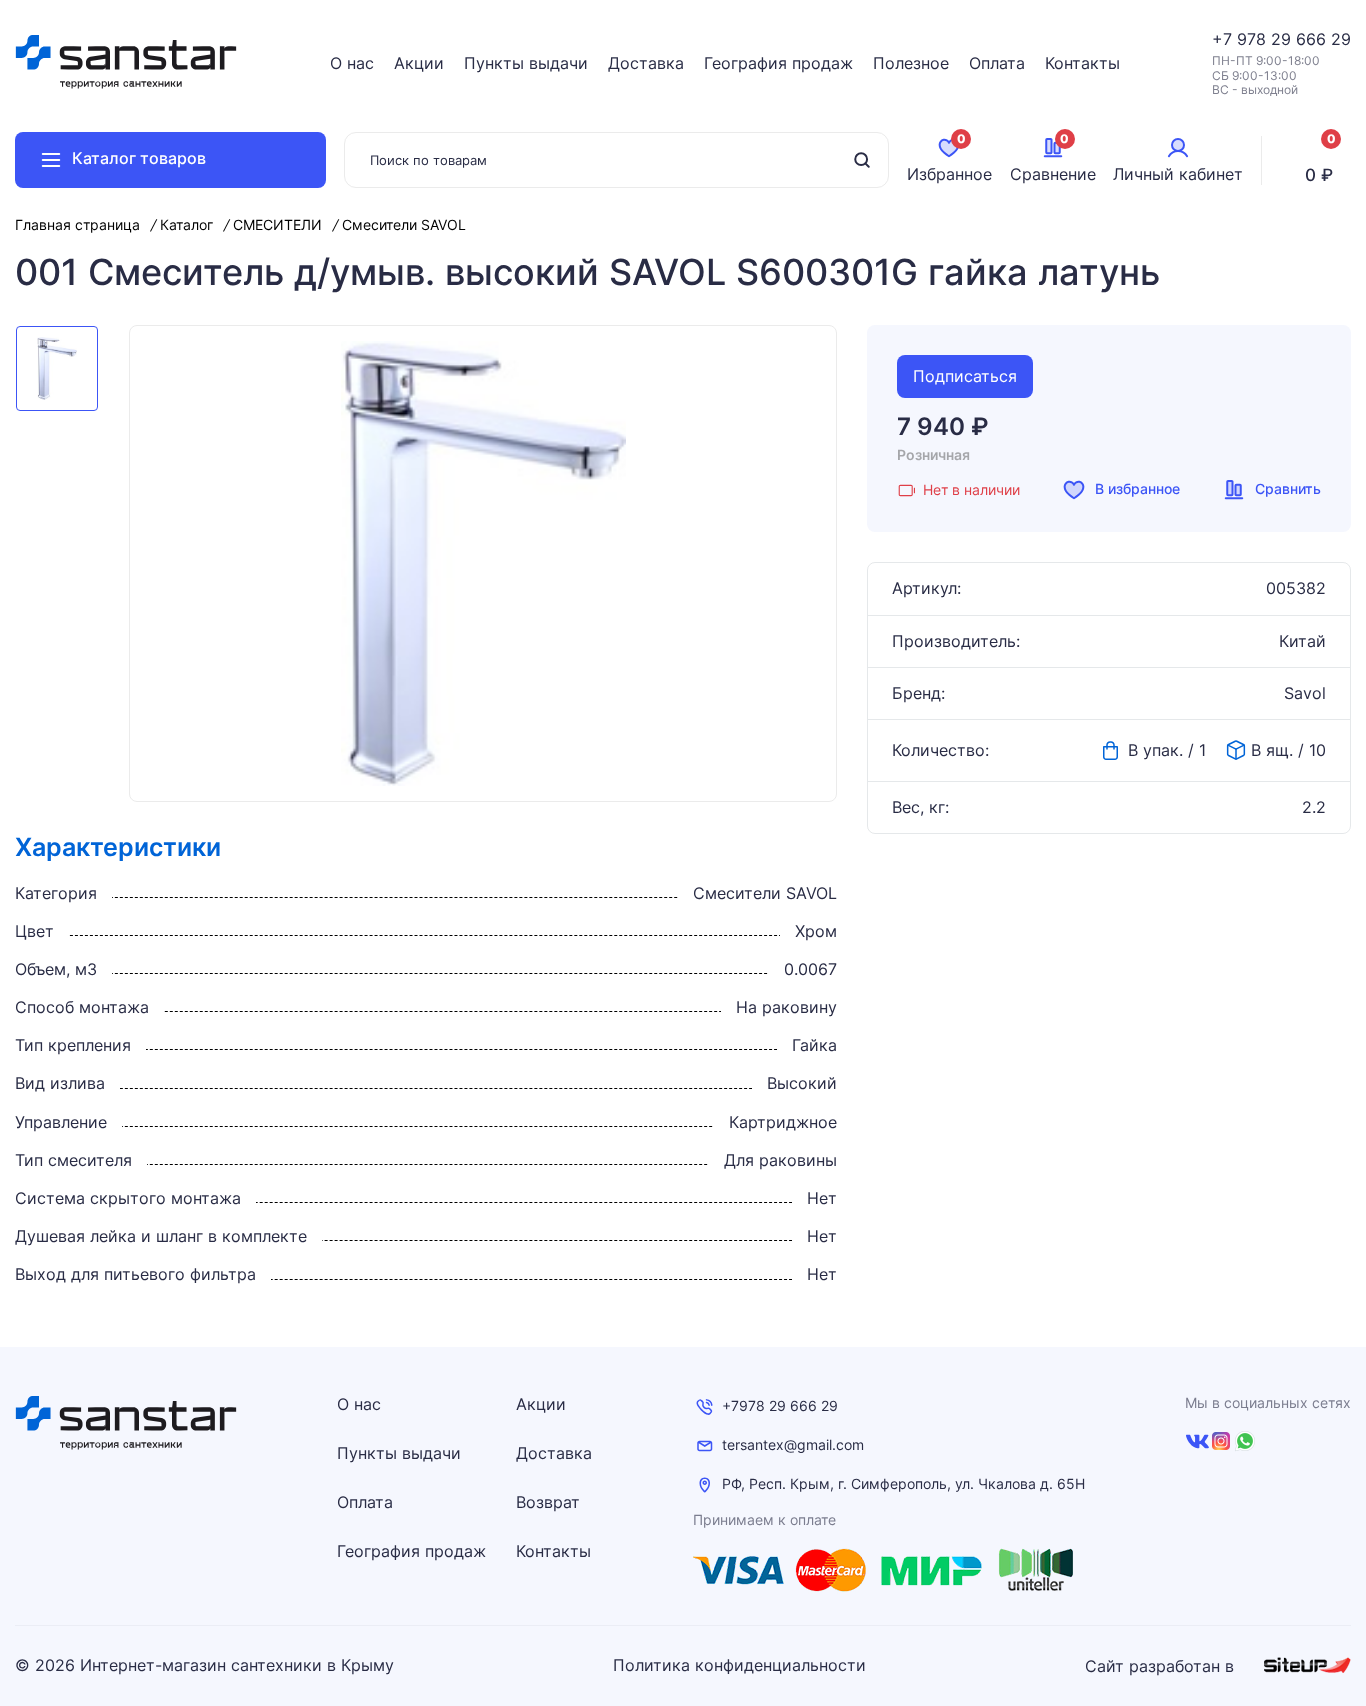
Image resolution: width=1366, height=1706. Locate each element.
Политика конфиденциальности (739, 1665)
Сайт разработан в (1162, 1666)
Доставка (646, 63)
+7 (1224, 39)
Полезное (911, 63)
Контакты (1082, 63)
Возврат (548, 1502)
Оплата (997, 63)
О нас (352, 63)
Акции (419, 63)
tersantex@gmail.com (793, 1445)
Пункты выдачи (526, 63)
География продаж (778, 63)
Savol (1305, 693)
